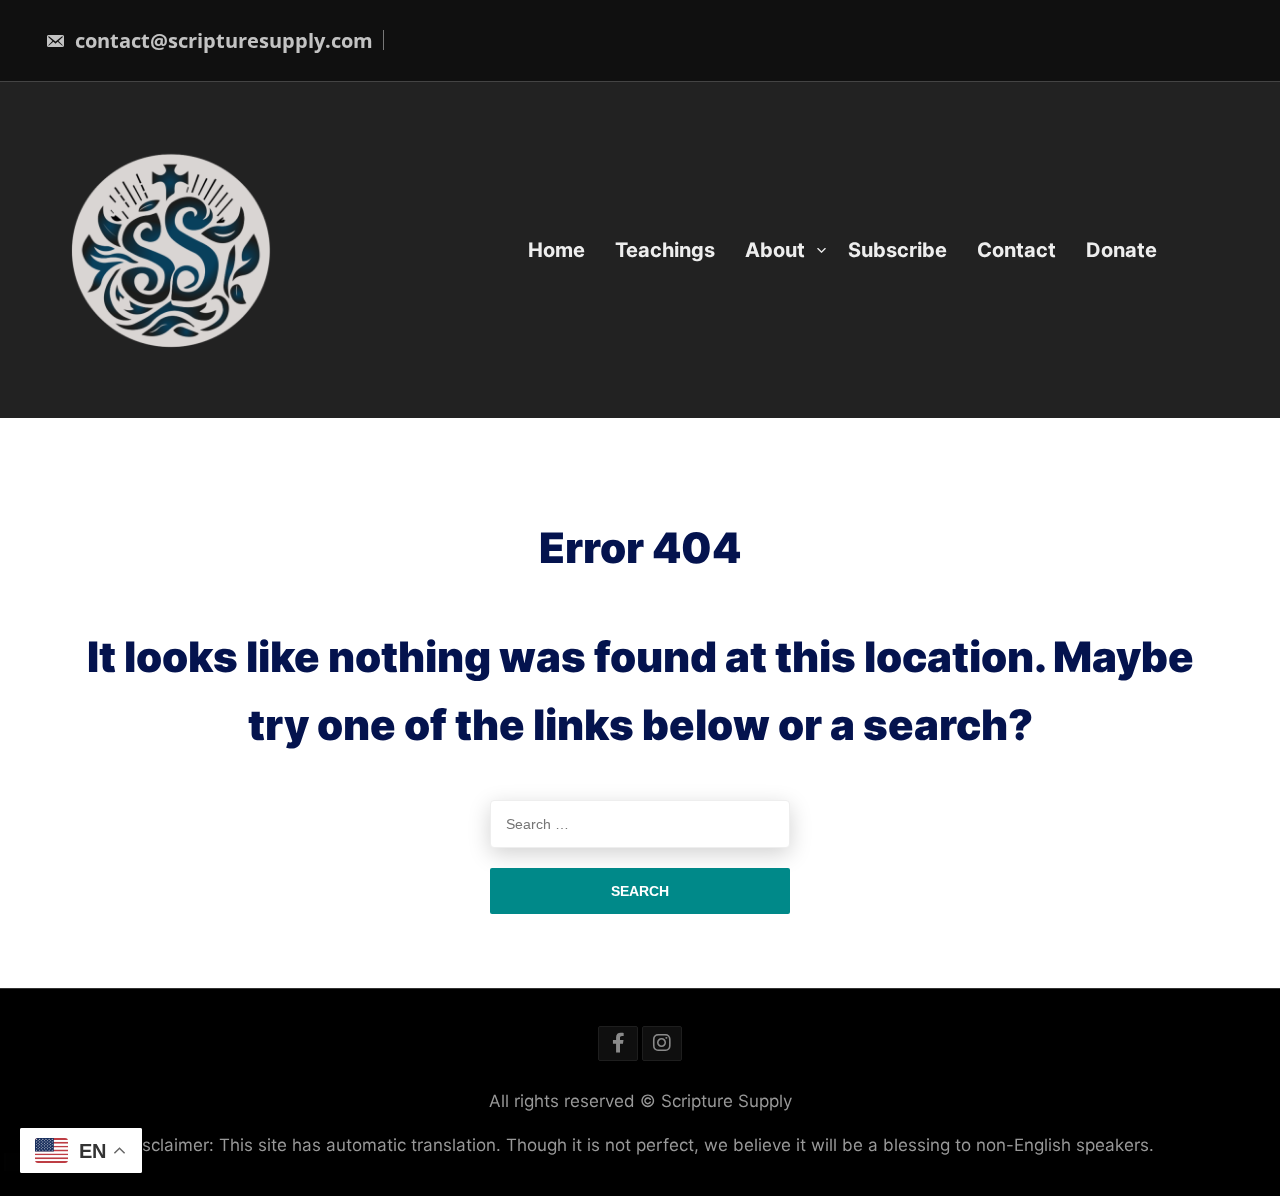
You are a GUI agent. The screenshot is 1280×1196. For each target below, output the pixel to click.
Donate (1121, 250)
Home (556, 250)
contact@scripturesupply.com (221, 40)
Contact (1016, 250)
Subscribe (897, 250)
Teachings (665, 250)
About (775, 250)
